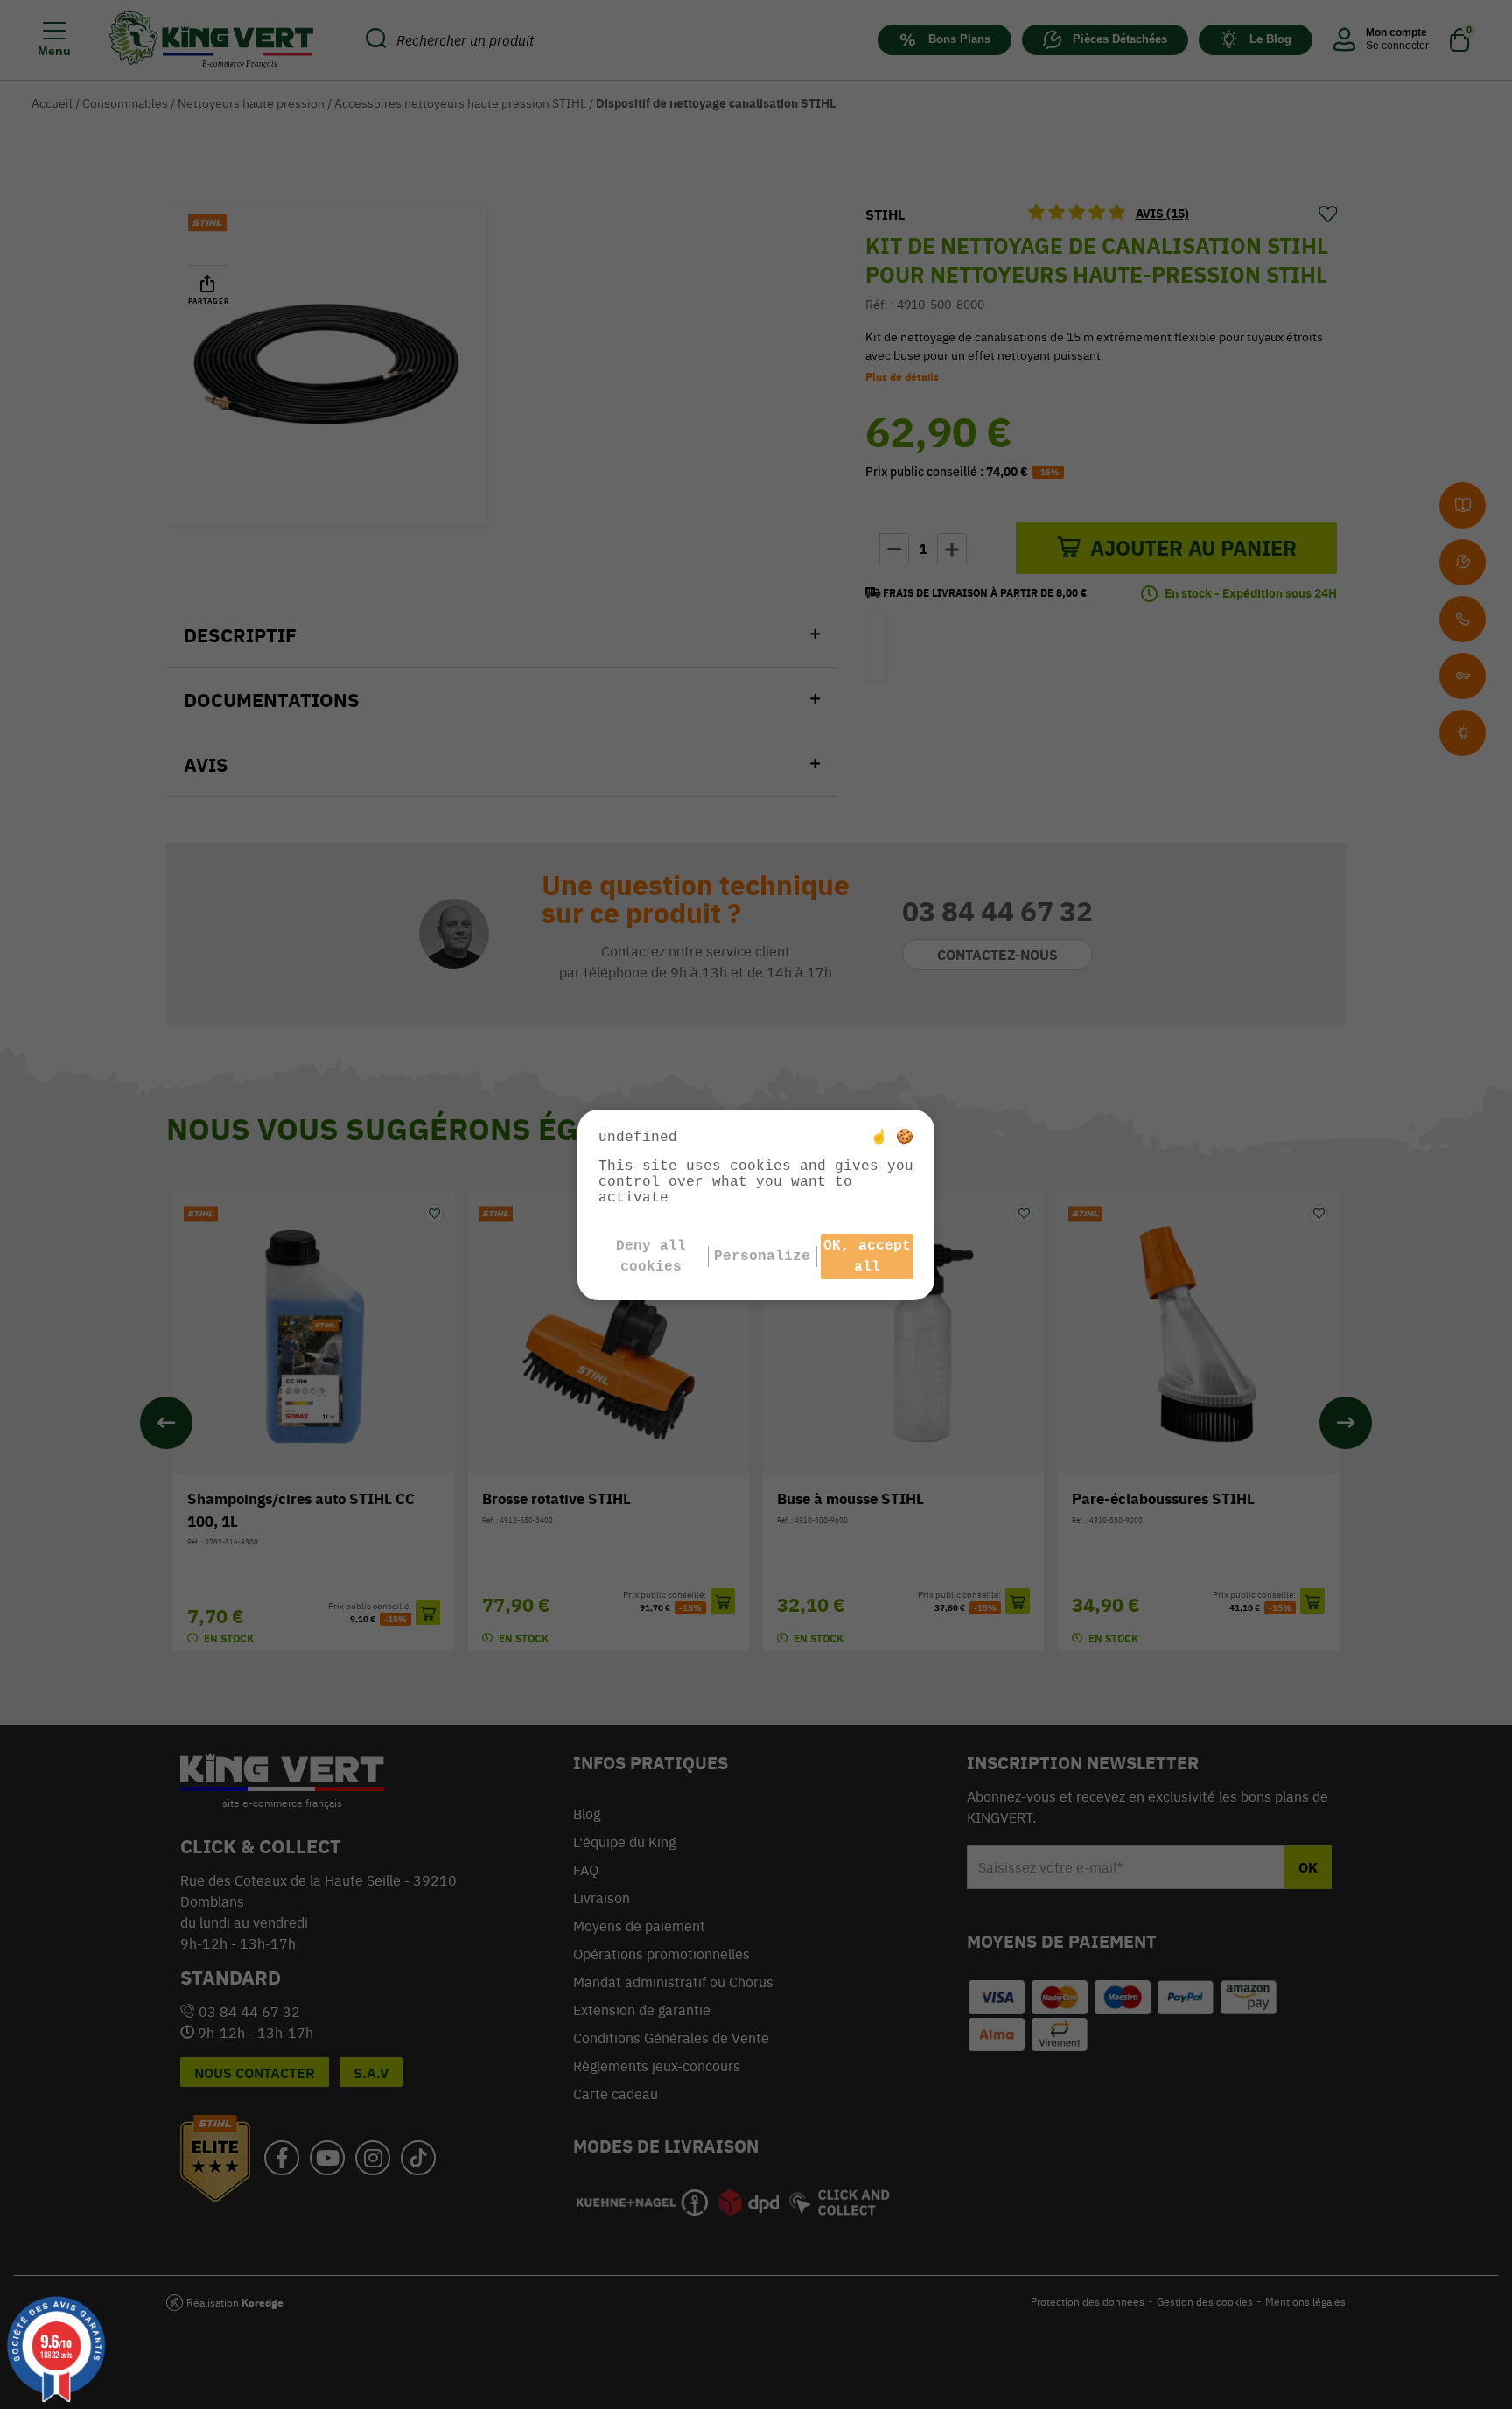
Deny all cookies (651, 1257)
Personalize (762, 1257)
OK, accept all (867, 1257)
